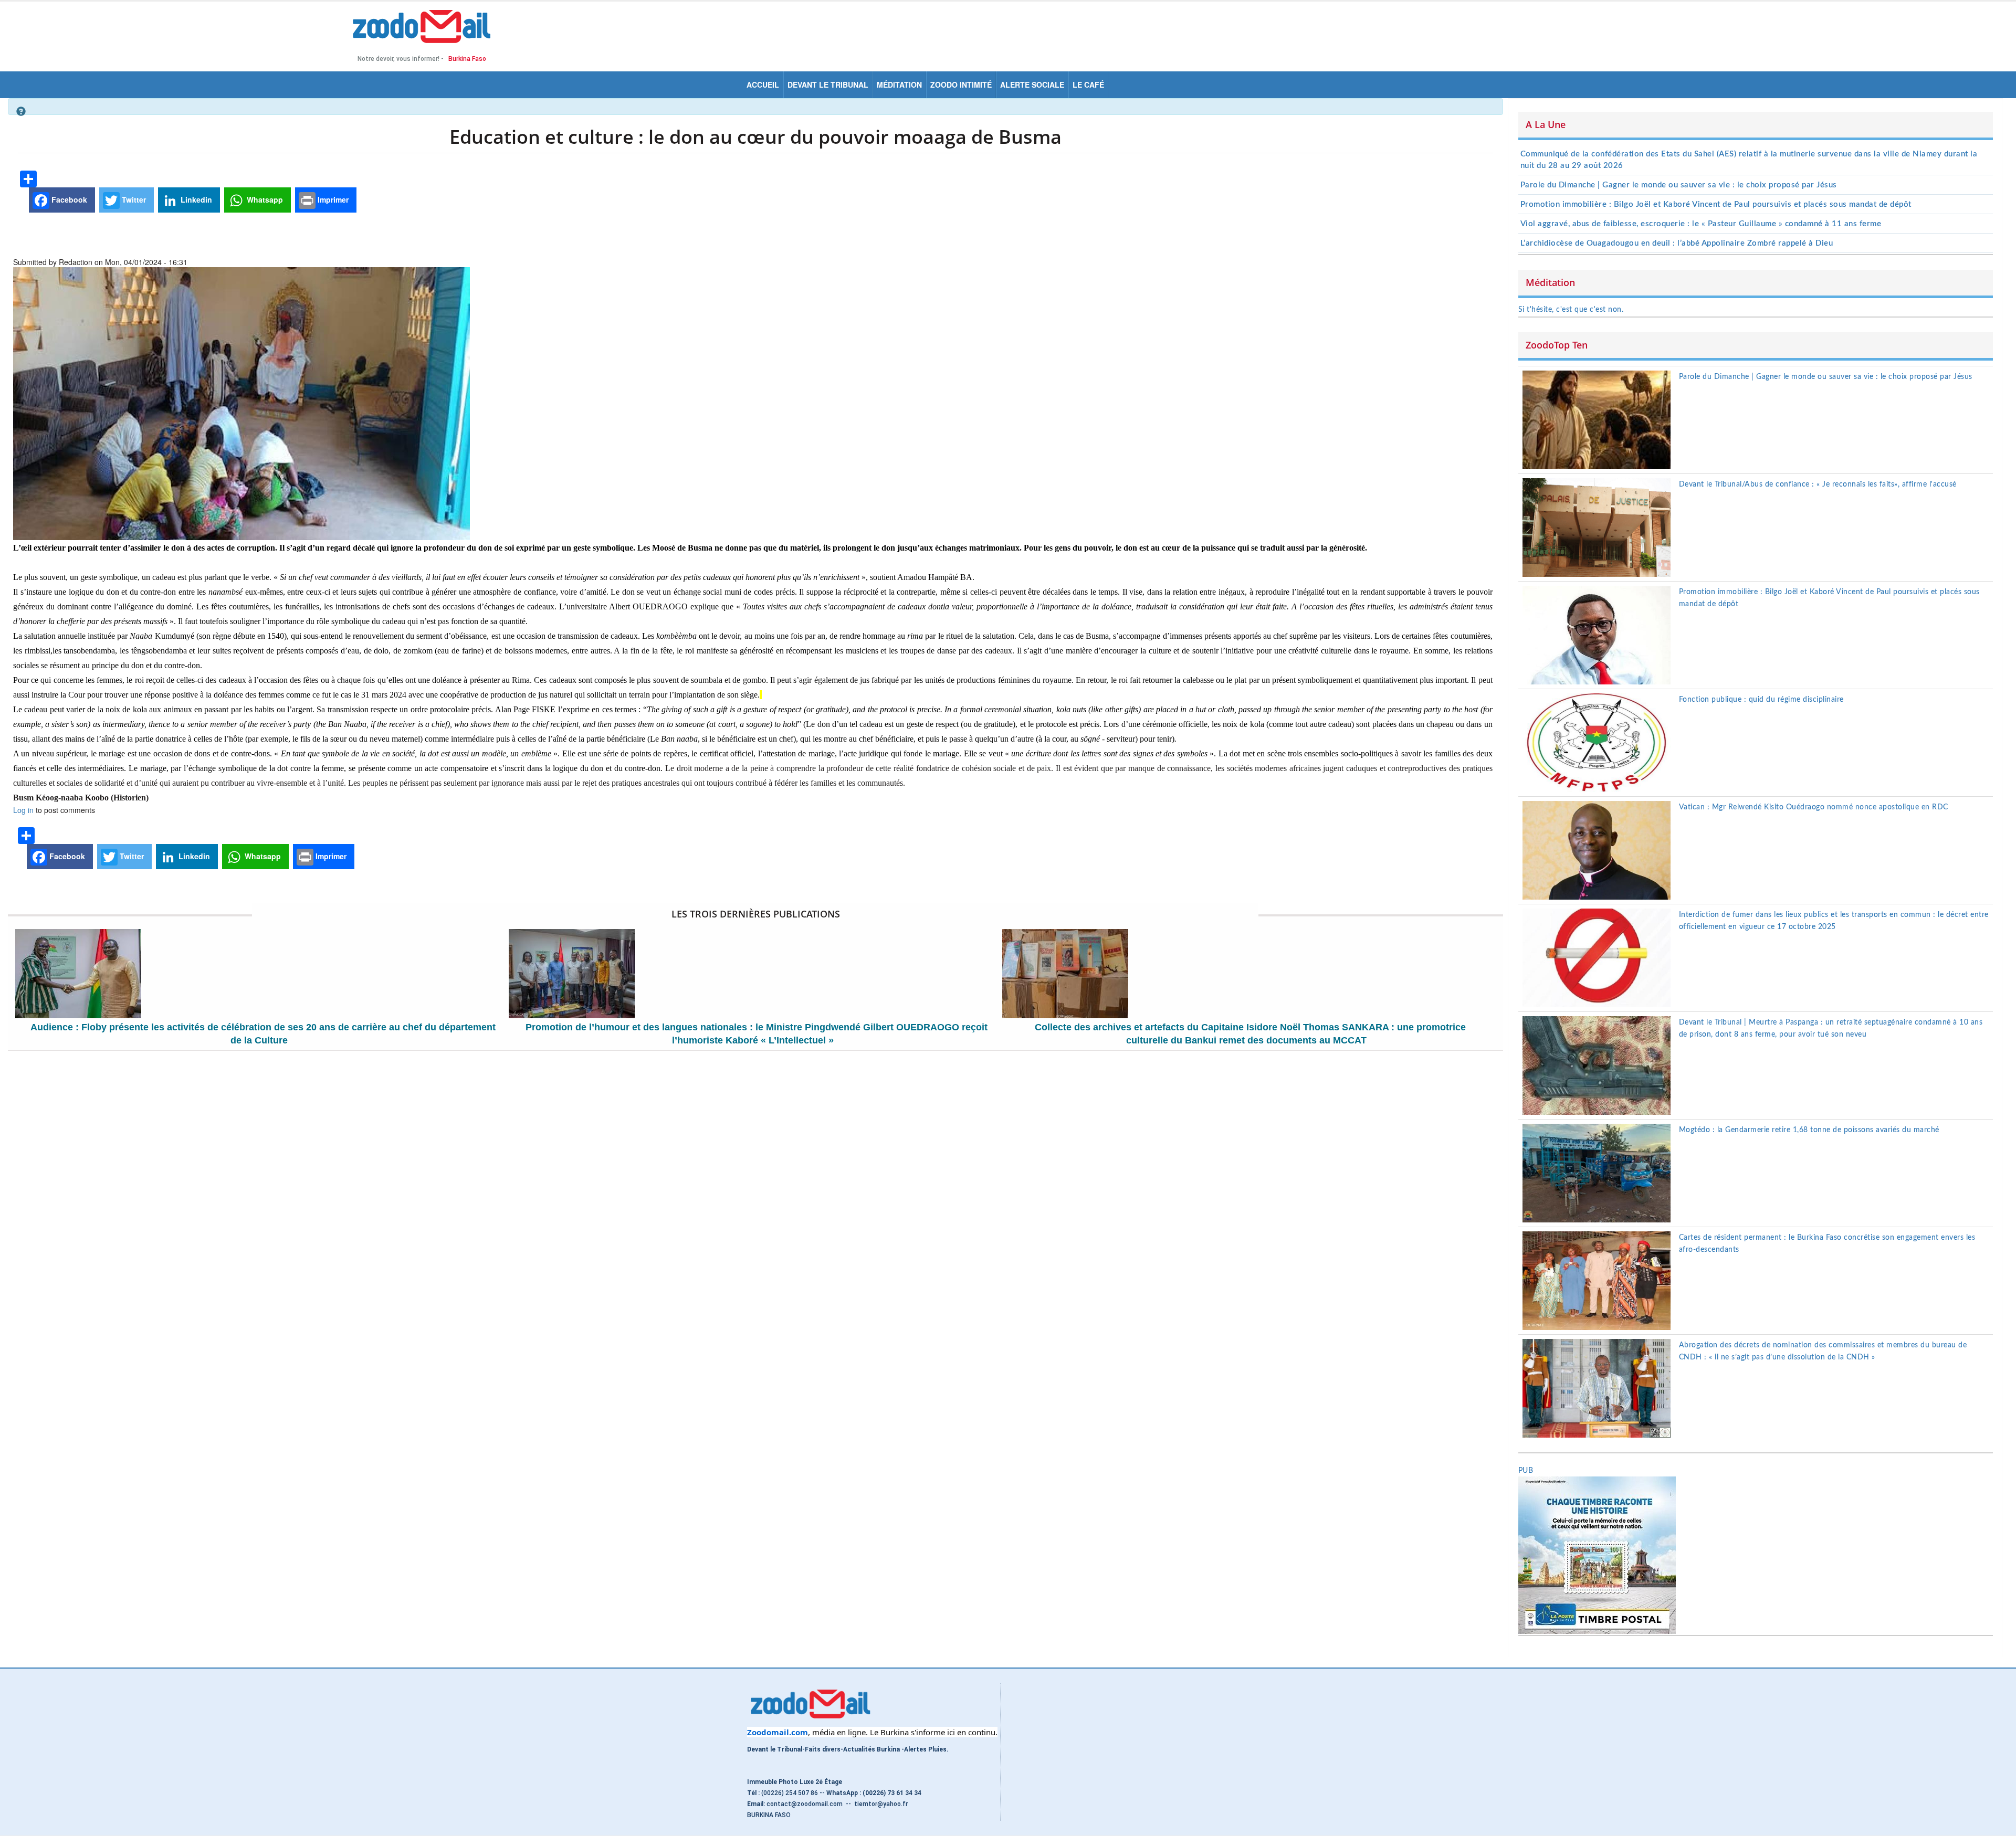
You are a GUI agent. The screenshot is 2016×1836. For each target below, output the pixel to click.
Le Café (1088, 85)
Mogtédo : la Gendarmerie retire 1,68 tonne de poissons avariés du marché (1809, 1130)
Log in (23, 810)
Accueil (763, 85)
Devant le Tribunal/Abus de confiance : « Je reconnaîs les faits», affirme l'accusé (1818, 484)
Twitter (133, 199)
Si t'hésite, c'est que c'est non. (1571, 310)
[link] (778, 1732)
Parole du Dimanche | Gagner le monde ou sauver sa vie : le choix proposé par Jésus (1679, 185)
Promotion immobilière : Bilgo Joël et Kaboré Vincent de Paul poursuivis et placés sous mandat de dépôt (1716, 204)
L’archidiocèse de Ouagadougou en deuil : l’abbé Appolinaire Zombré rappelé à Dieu (1677, 243)
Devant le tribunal (828, 85)
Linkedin (195, 199)
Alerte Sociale (1032, 85)
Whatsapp (264, 199)
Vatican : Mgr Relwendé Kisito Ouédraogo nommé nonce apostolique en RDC (1814, 807)
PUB (1526, 1471)
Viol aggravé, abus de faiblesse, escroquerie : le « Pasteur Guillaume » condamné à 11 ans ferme (1701, 224)
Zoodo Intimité (961, 85)
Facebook (68, 199)
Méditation (899, 85)
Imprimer (332, 199)
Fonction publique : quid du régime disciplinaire (1761, 700)
